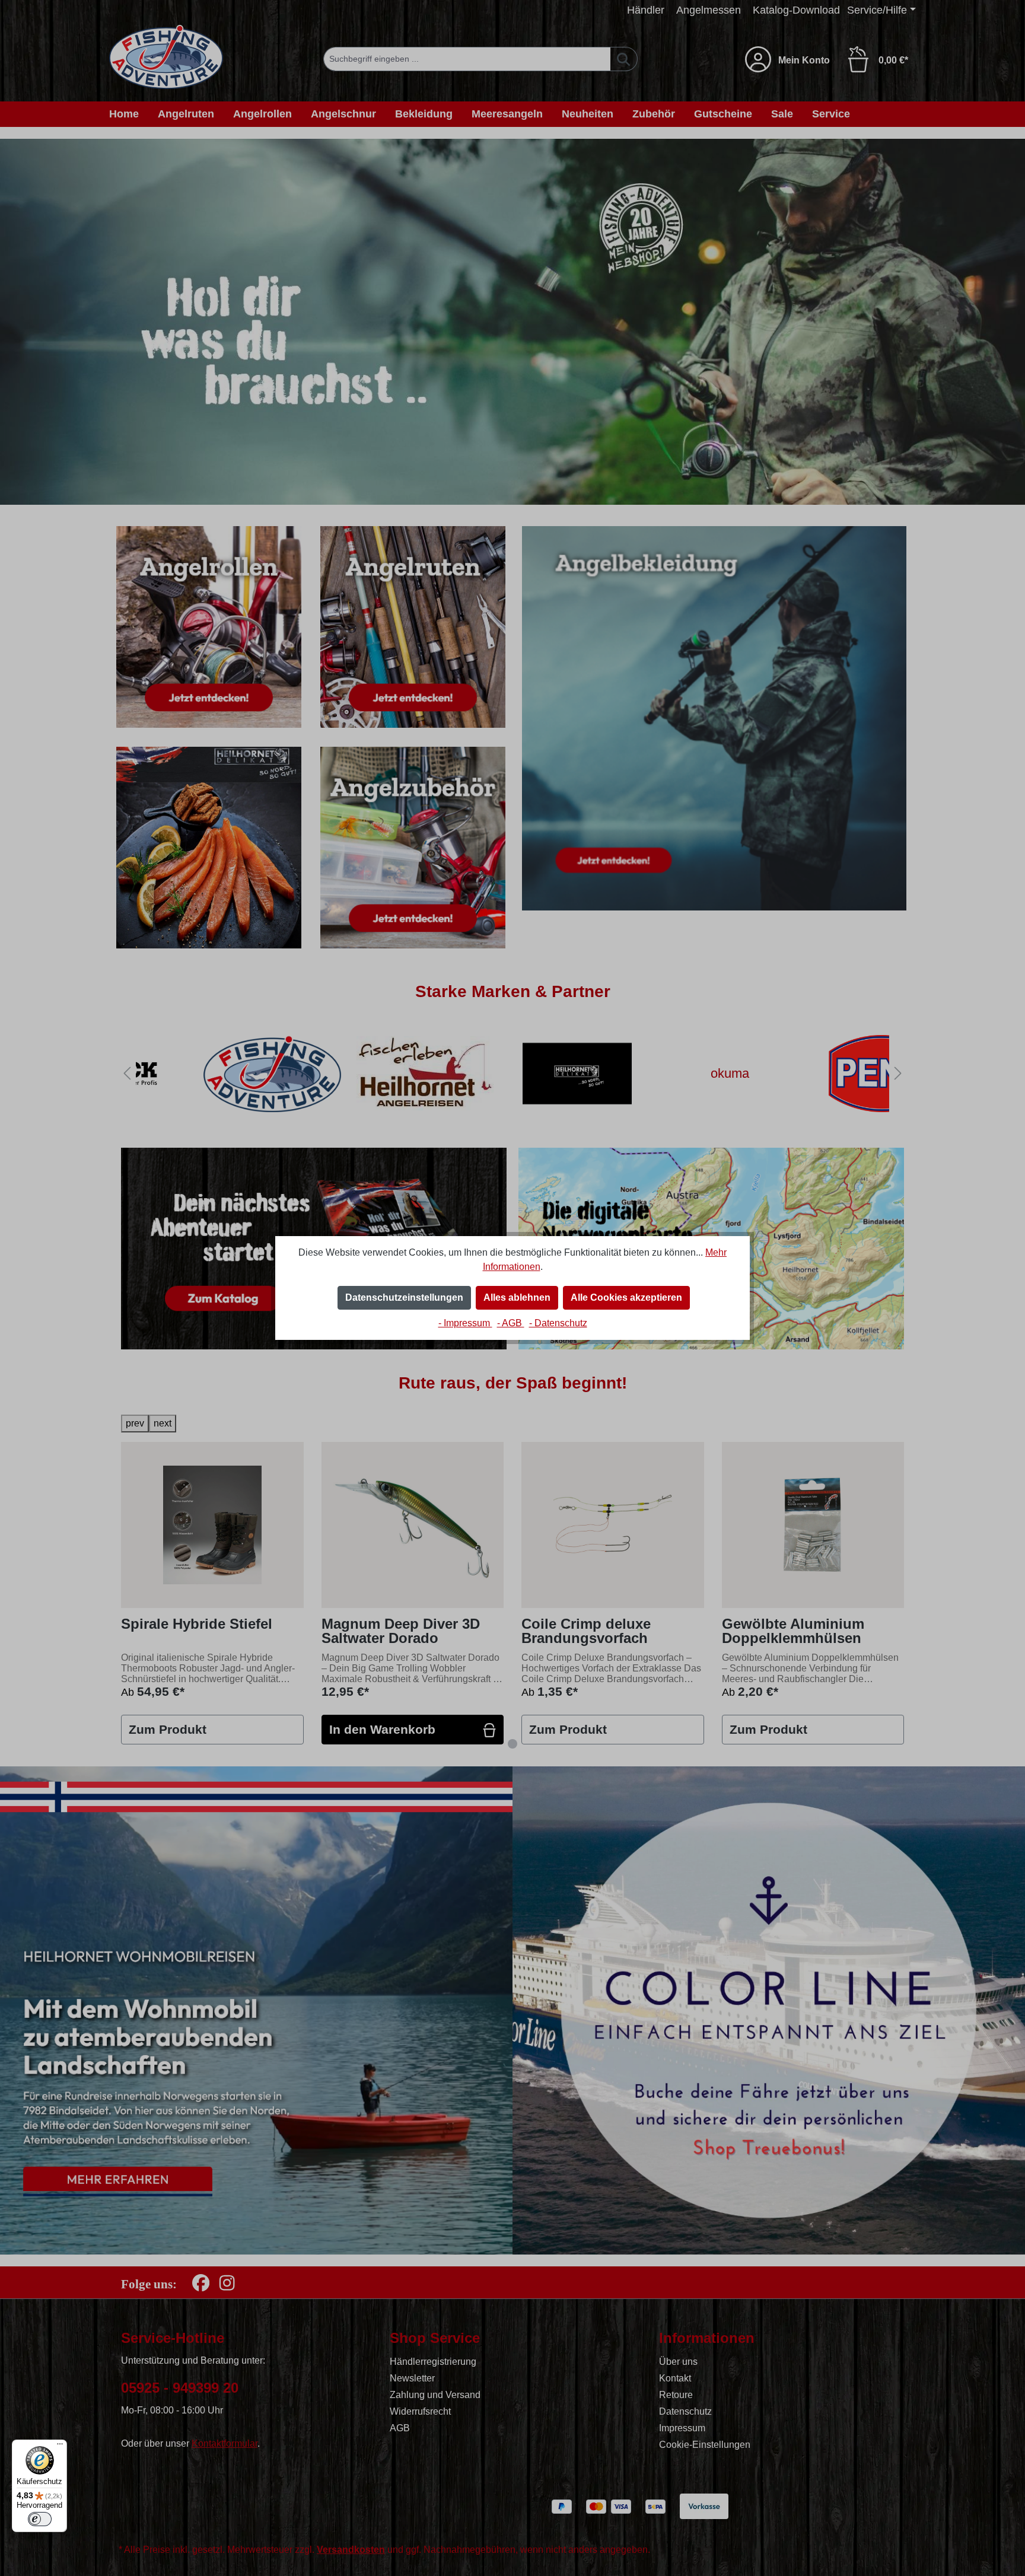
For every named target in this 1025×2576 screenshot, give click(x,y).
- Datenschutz (558, 1323)
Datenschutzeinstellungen (404, 1297)
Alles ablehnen (517, 1297)
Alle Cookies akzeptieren (626, 1297)
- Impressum (465, 1323)
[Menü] (60, 2447)
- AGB (511, 1323)
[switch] (40, 2519)
